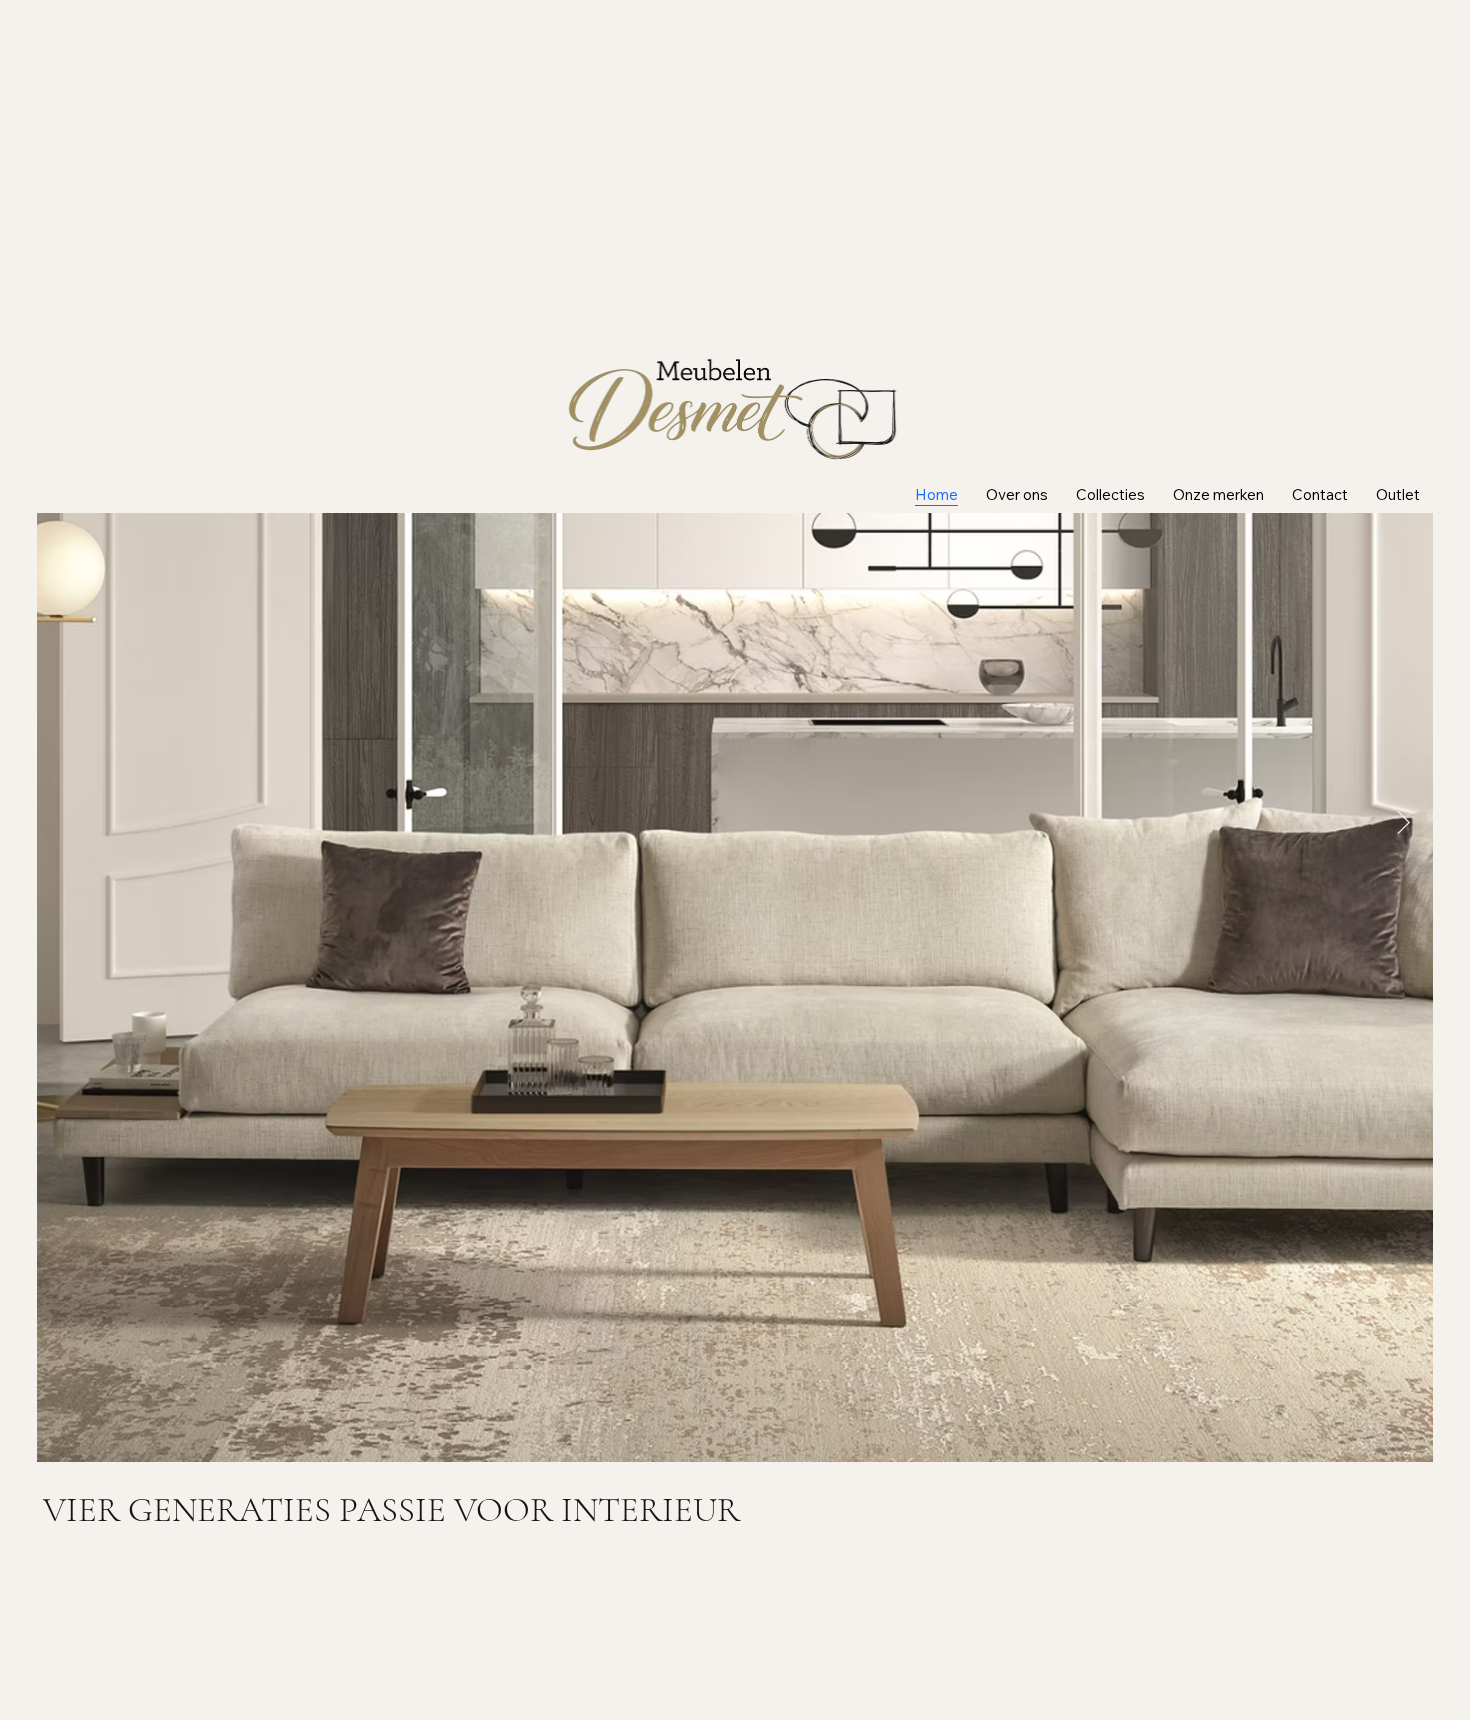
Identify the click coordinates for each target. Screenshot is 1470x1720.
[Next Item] (1403, 822)
